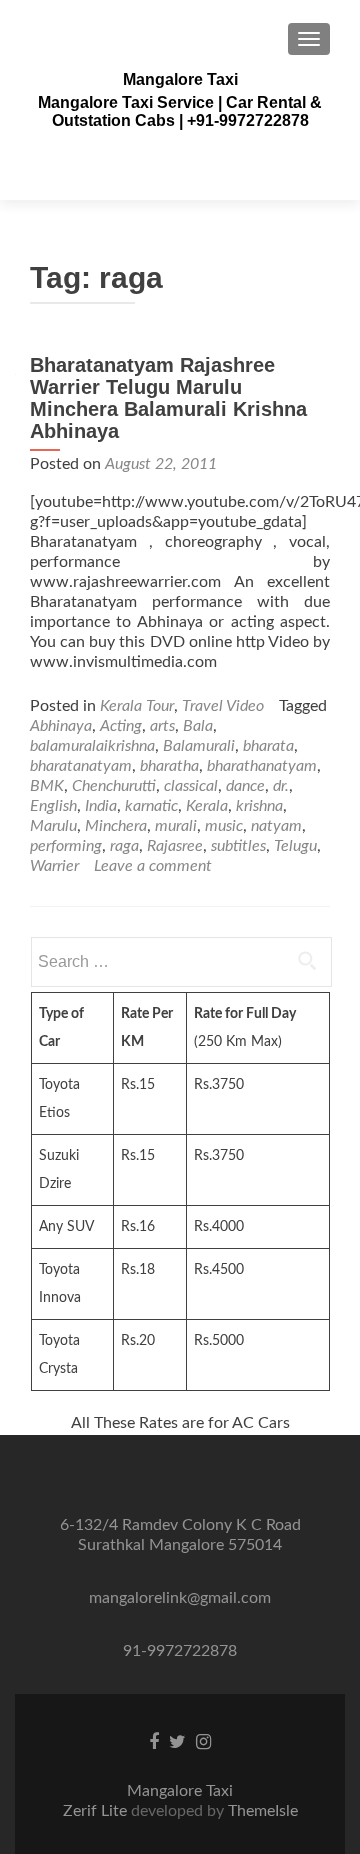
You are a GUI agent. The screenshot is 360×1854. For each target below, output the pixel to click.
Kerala (207, 806)
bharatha (169, 766)
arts (162, 726)
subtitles (238, 846)
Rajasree (175, 846)
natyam (276, 826)
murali (176, 826)
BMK (47, 786)
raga (124, 846)
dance (245, 786)
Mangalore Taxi (180, 79)
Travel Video (223, 706)
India (101, 806)
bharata (268, 746)
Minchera (116, 826)
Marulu (53, 826)
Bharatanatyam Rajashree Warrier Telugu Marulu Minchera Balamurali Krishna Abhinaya (168, 398)
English (53, 806)
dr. (281, 786)
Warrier (54, 866)
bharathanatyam (262, 766)
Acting (121, 726)
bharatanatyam (81, 766)
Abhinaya (61, 726)
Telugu (295, 846)
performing (66, 846)
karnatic (151, 806)
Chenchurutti (114, 786)
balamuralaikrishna (92, 746)
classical (191, 786)
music (224, 826)
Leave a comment (153, 866)
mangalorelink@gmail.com (180, 1598)
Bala (198, 726)
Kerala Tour (137, 706)
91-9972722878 (180, 1651)
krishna (259, 806)
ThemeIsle (263, 1811)
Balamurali (199, 746)
